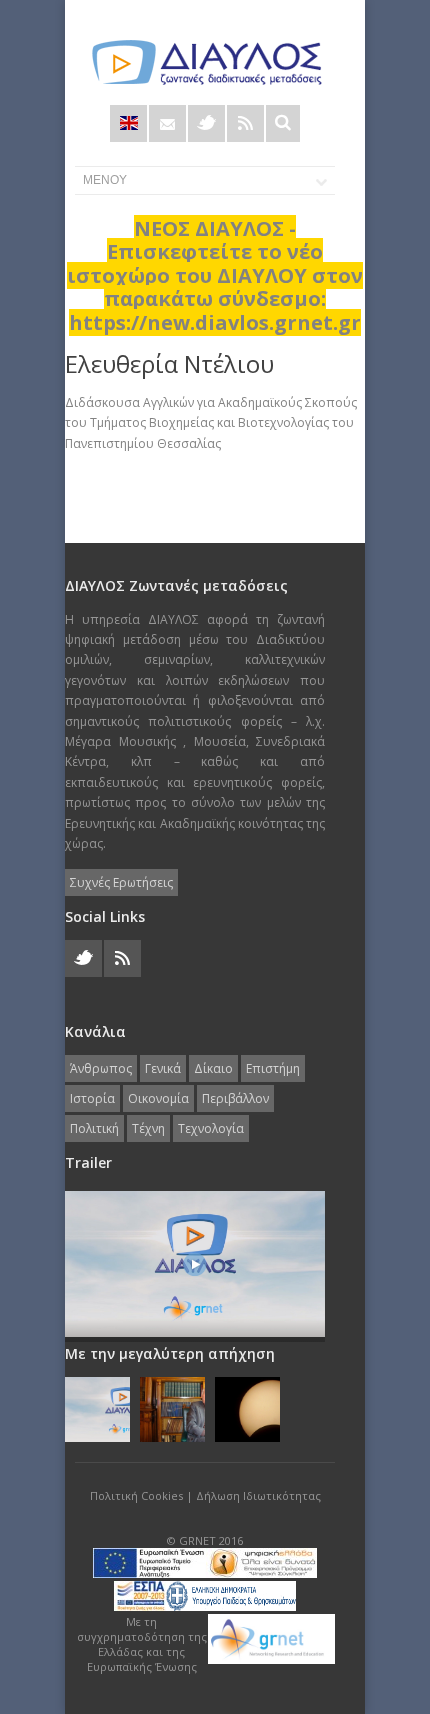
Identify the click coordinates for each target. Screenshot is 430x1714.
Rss (245, 123)
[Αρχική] (205, 62)
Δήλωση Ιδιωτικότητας (258, 1495)
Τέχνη (148, 1128)
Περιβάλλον (235, 1098)
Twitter (206, 123)
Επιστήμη (273, 1068)
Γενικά (163, 1068)
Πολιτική (94, 1128)
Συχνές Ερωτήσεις (121, 882)
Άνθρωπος (101, 1068)
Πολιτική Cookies (136, 1495)
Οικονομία (158, 1098)
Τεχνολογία (211, 1128)
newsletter (167, 123)
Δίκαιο (213, 1068)
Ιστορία (92, 1098)
